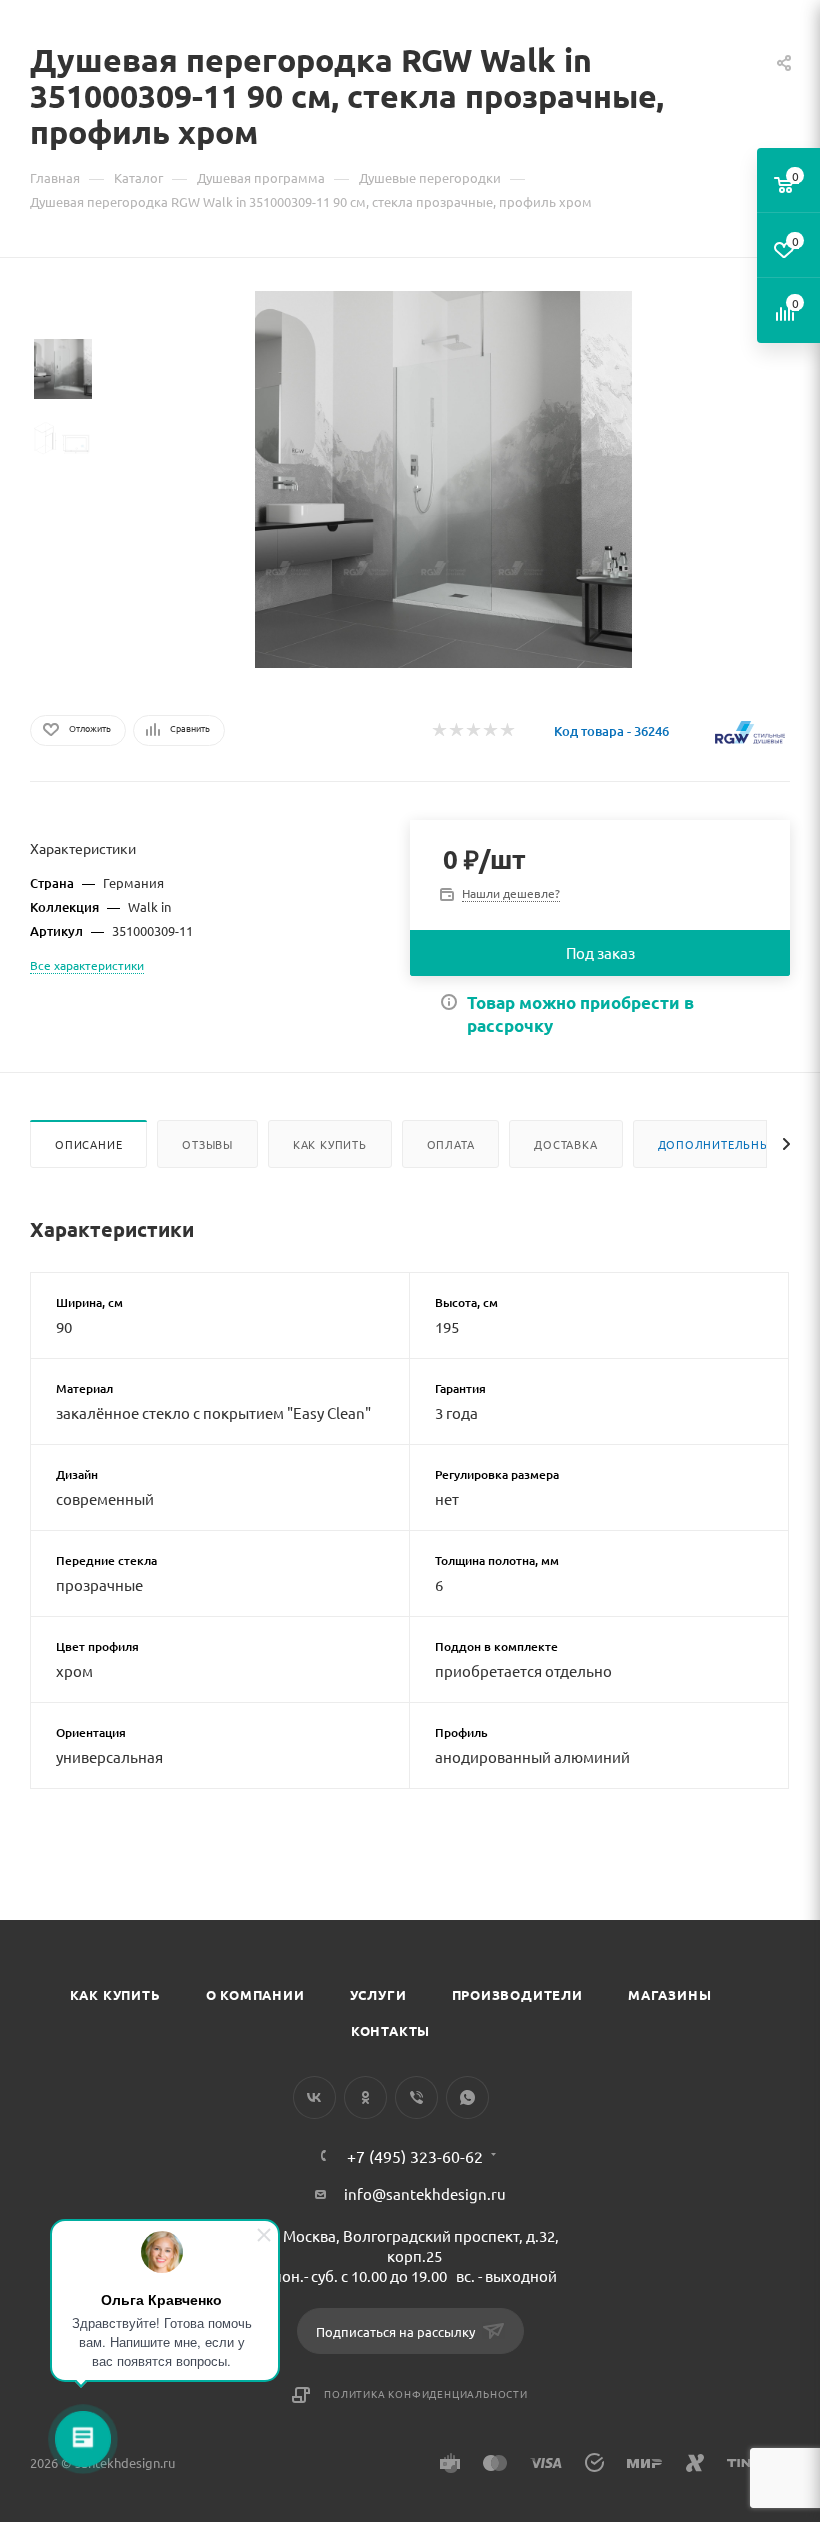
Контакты (390, 2030)
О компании (255, 1994)
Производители (517, 1994)
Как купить (330, 1144)
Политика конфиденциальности (426, 2393)
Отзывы (207, 1144)
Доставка (565, 1144)
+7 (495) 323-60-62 (415, 2156)
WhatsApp (467, 2097)
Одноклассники (365, 2097)
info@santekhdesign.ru (425, 2193)
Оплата (451, 1144)
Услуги (378, 1994)
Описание (88, 1144)
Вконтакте (314, 2097)
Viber (416, 2097)
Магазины (669, 1994)
